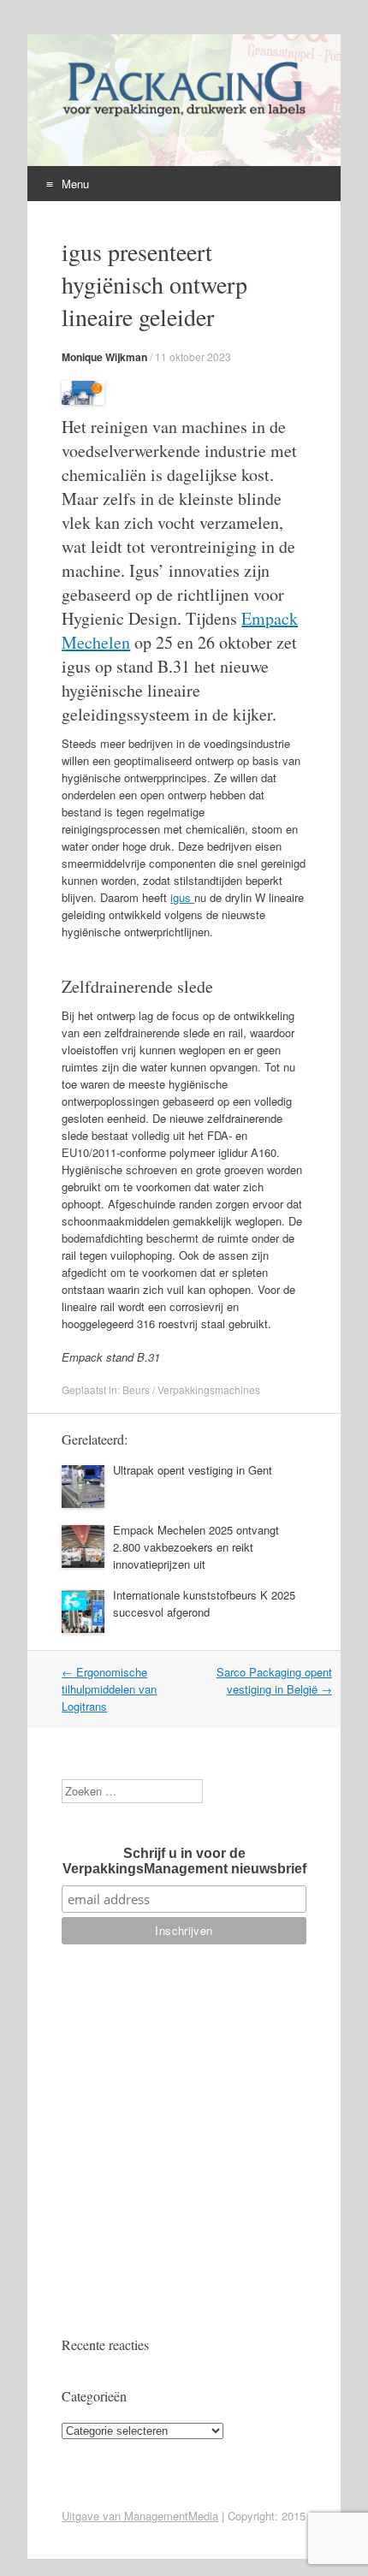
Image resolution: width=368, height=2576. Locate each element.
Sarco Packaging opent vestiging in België (274, 1680)
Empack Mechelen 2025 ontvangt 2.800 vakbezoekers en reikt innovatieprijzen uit (196, 1547)
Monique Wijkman (104, 357)
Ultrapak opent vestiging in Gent (193, 1470)
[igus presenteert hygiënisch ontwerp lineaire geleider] (83, 400)
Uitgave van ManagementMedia (140, 2516)
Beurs (136, 1389)
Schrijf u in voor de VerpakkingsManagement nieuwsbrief (184, 1861)
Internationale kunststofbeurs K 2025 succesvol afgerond (204, 1603)
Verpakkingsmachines (209, 1389)
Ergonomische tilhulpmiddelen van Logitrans (109, 1689)
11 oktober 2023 (193, 356)
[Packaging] (183, 116)
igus (182, 897)
